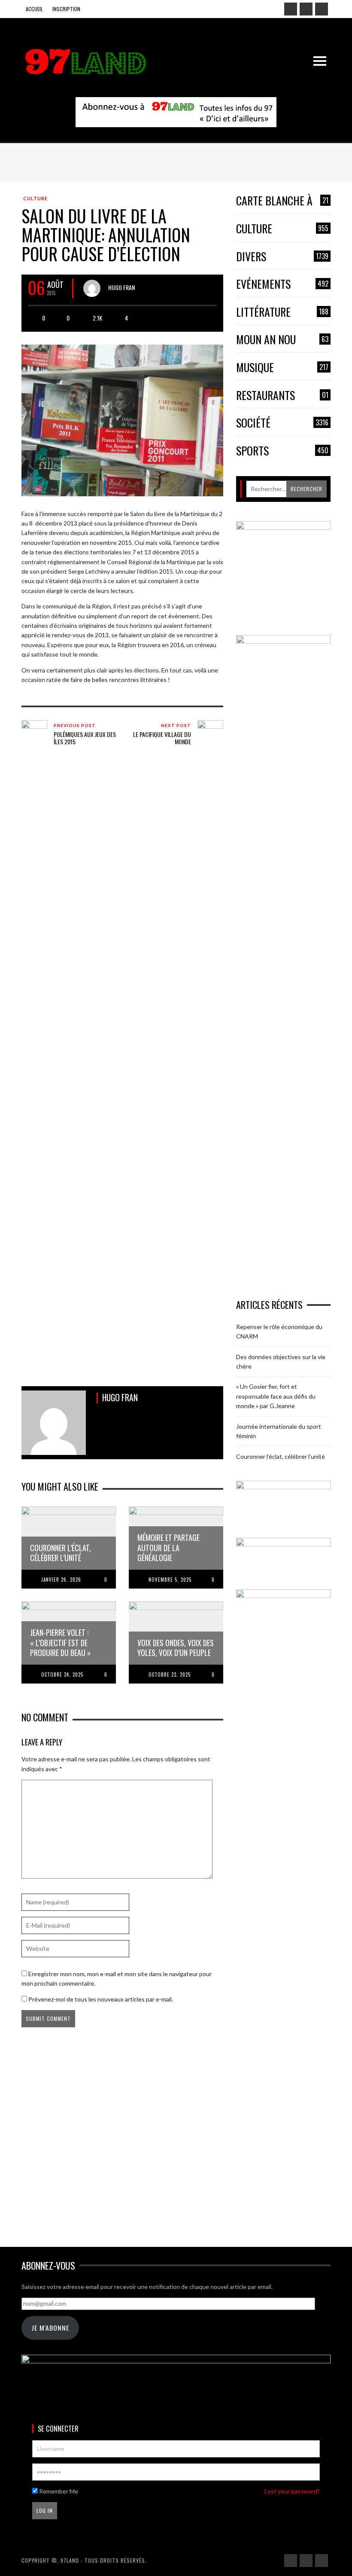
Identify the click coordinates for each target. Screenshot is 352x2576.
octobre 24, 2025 (62, 1675)
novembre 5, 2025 (170, 1580)
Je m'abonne (50, 2328)
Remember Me (58, 2491)
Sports (282, 451)
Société (282, 423)
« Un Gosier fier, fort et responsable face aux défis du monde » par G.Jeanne (276, 1396)
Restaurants (282, 396)
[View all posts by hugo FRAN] (92, 288)
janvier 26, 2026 (61, 1580)
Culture (35, 198)
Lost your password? (292, 2491)
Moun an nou (282, 340)
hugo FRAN (121, 287)
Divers (282, 257)
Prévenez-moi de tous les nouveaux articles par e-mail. (101, 1999)
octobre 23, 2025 (170, 1675)
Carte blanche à (282, 201)
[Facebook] (291, 9)
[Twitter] (322, 9)
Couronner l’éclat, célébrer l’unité (281, 1456)
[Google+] (306, 9)
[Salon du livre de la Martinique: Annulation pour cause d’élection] (122, 420)
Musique (282, 368)
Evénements (282, 284)
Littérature (282, 312)
